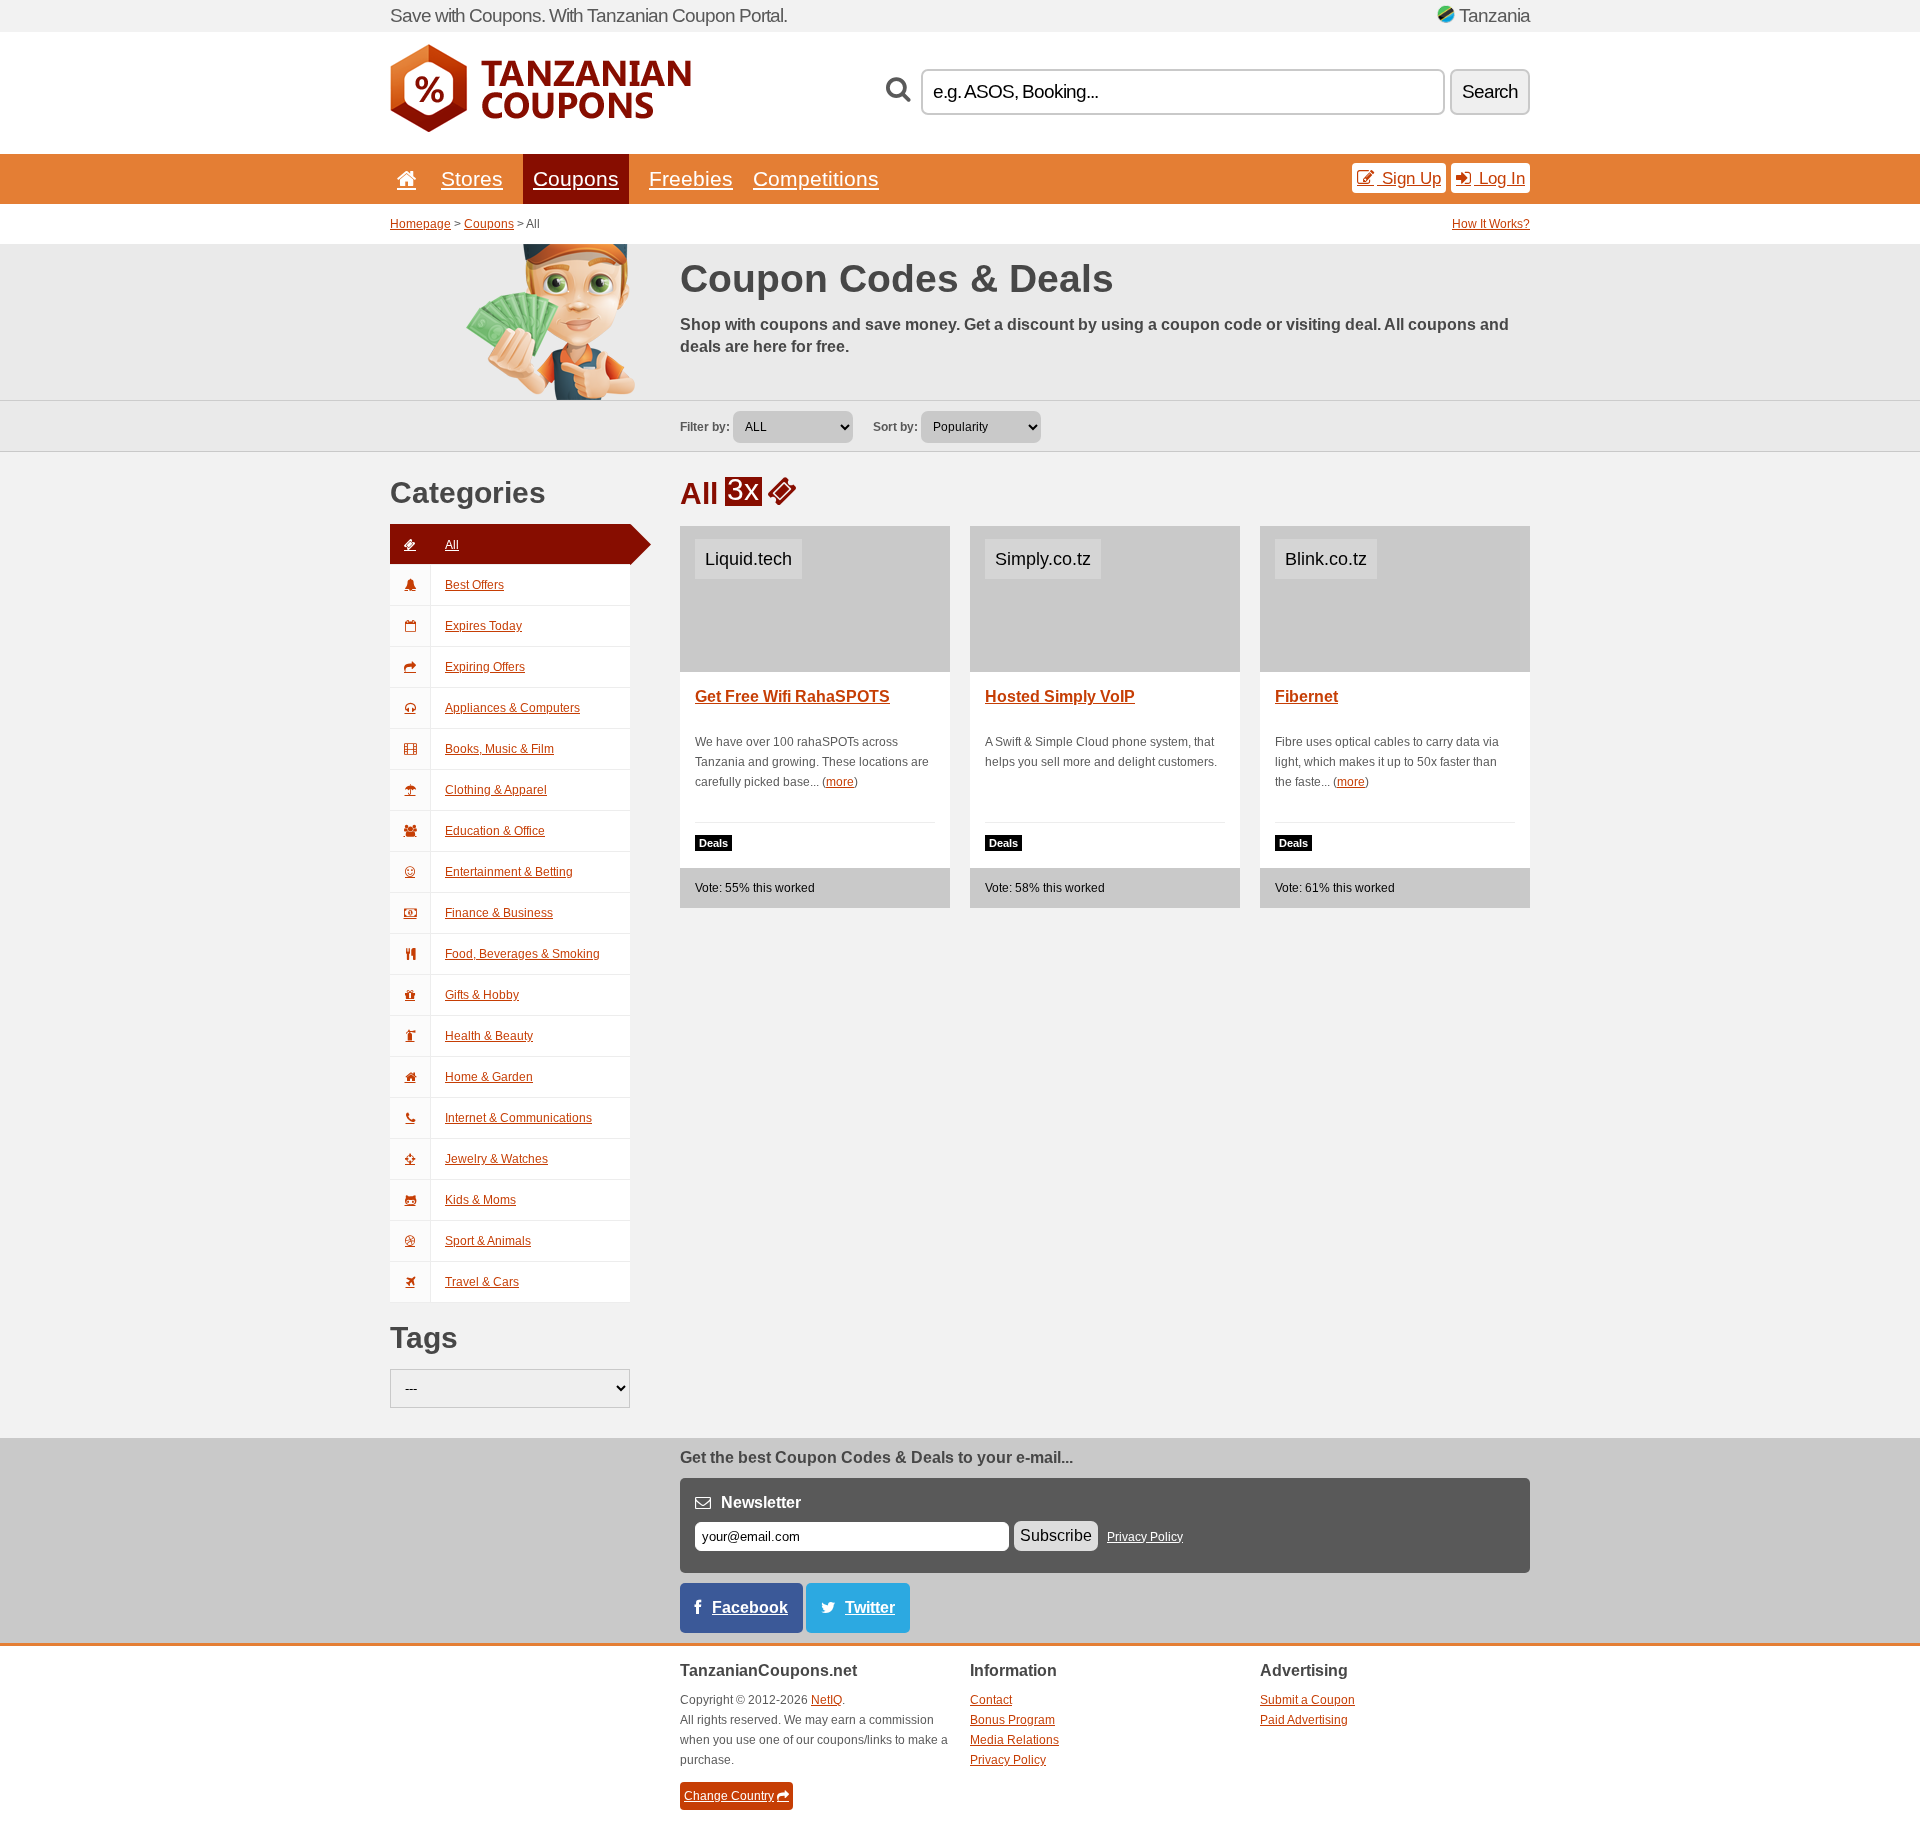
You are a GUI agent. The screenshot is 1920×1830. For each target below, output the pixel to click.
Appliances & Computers (512, 708)
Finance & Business (499, 913)
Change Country (729, 1796)
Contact (991, 1700)
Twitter (870, 1607)
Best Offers (474, 585)
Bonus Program (1012, 1720)
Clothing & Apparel (496, 790)
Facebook (750, 1607)
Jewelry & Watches (496, 1159)
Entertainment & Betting (509, 872)
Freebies (691, 178)
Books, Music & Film (499, 749)
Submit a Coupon (1307, 1700)
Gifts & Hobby (482, 995)
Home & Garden (489, 1077)
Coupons (576, 178)
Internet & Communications (518, 1118)
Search (1490, 91)
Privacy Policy (1145, 1537)
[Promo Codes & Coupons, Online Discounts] (540, 128)
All (452, 545)
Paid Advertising (1304, 1720)
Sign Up (1409, 178)
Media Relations (1014, 1740)
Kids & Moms (480, 1200)
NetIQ (826, 1700)
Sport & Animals (488, 1241)
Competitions (816, 178)
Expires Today (483, 626)
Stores (472, 178)
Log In (1499, 178)
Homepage (420, 224)
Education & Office (495, 831)
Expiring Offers (485, 667)
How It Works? (1491, 224)
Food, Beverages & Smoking (522, 954)
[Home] (403, 178)
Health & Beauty (489, 1036)
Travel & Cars (482, 1282)
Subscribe (1056, 1535)
